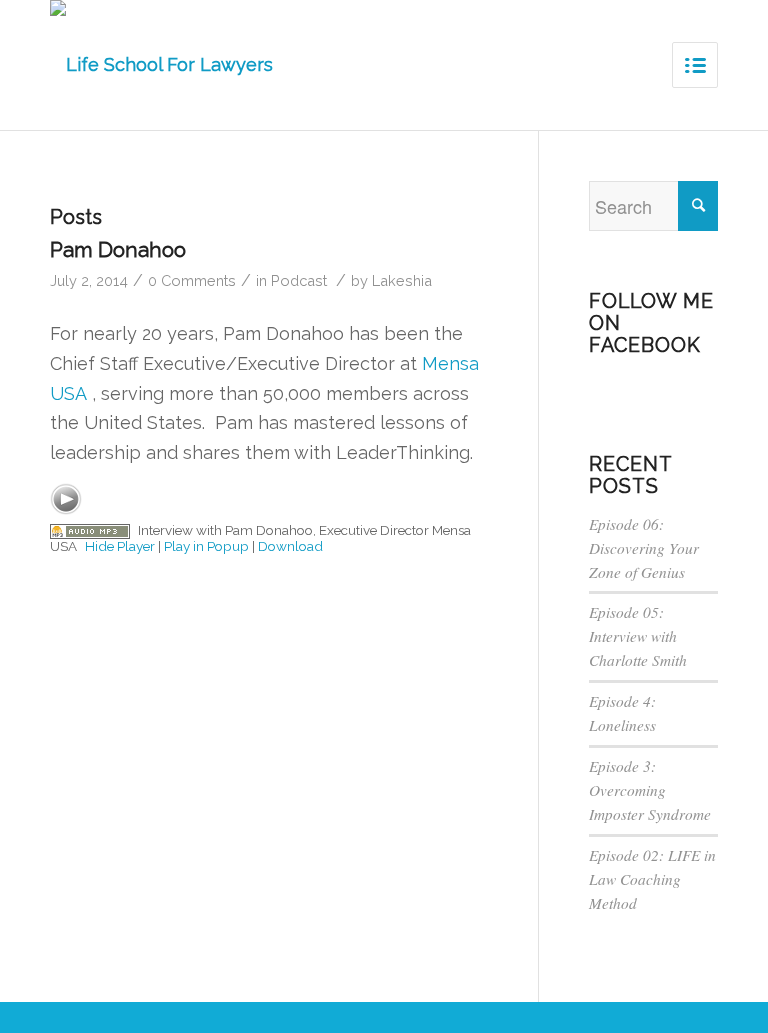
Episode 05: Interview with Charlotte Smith (638, 636)
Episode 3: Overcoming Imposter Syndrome (650, 790)
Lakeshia (402, 280)
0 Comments (192, 280)
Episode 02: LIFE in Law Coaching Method (652, 879)
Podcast (299, 280)
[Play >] (66, 499)
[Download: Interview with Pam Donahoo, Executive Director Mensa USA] (90, 530)
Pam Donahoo (118, 249)
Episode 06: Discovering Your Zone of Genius (644, 548)
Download (290, 546)
